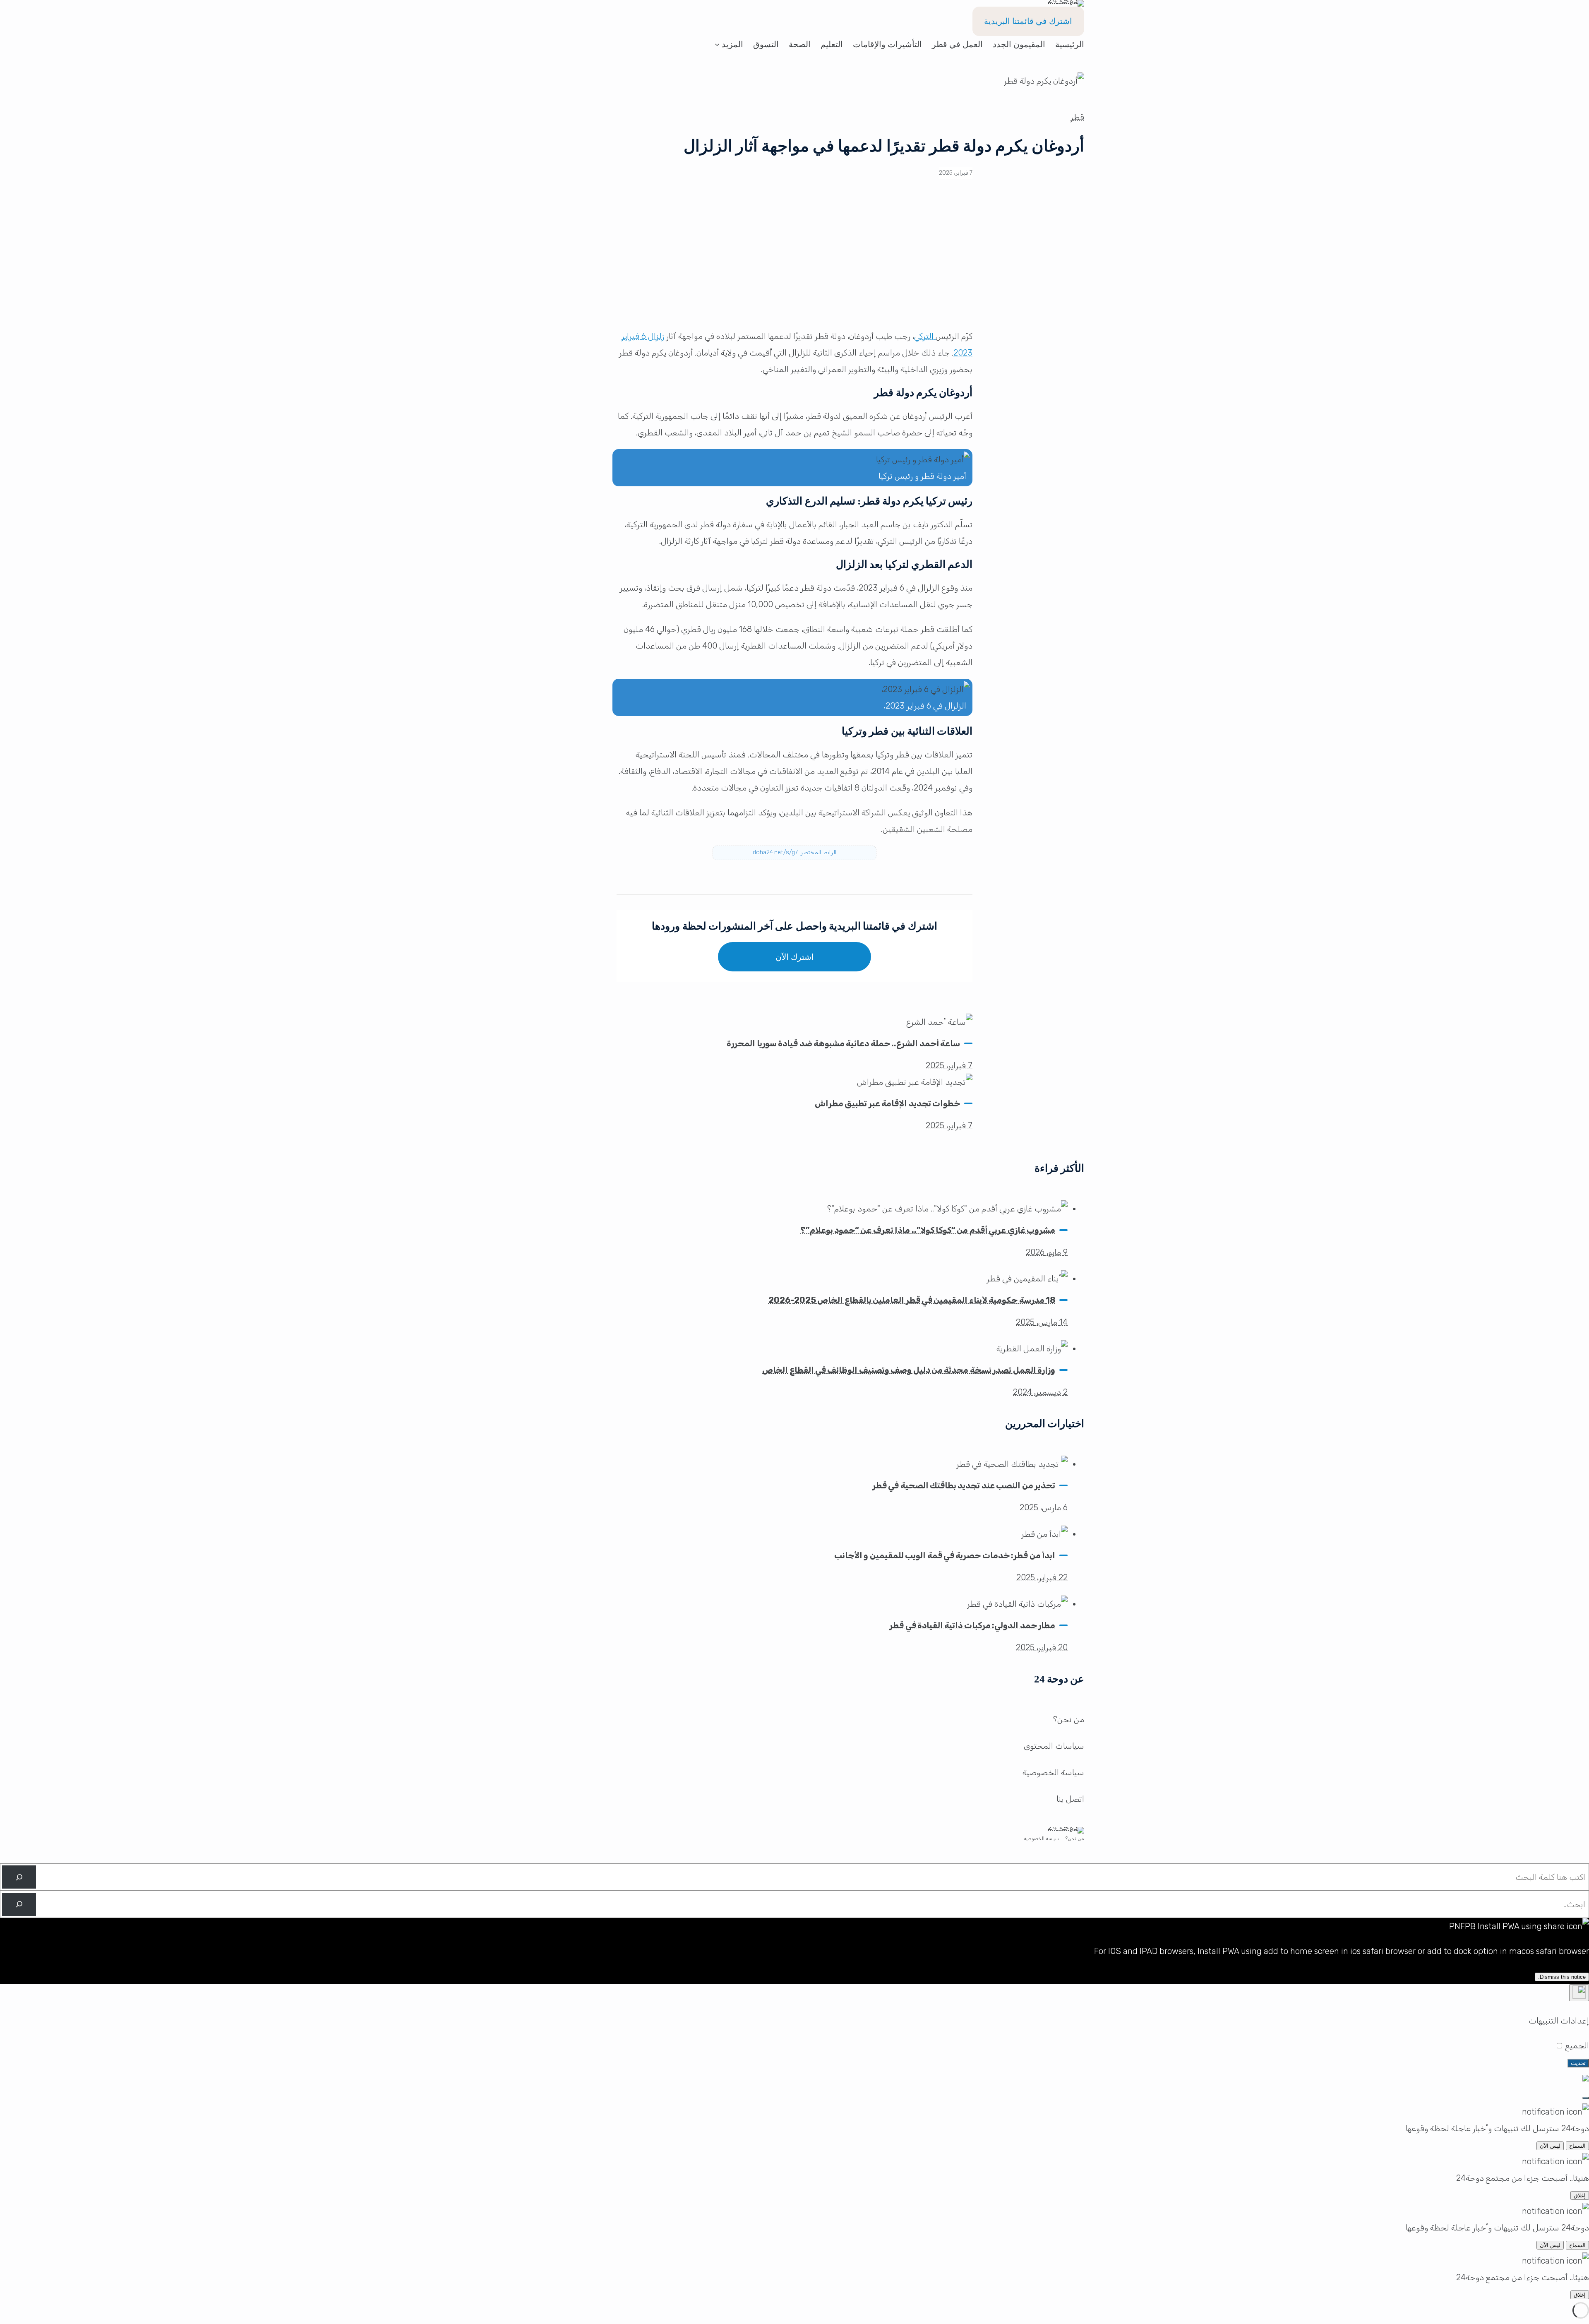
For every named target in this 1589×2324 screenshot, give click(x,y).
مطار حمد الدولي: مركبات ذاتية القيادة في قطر (972, 1625)
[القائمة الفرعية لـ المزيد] (717, 44)
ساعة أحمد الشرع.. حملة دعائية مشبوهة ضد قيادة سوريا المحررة (843, 1043)
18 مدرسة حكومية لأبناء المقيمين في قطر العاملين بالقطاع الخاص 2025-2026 (912, 1300)
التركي (925, 336)
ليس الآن (1550, 2146)
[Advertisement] (794, 260)
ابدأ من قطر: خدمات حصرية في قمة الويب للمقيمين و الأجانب (945, 1555)
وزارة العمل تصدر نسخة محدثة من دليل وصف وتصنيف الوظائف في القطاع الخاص (909, 1370)
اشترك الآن (795, 957)
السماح (1577, 2146)
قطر (1077, 117)
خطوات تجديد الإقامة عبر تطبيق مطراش (887, 1103)
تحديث (1578, 2063)
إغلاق (1580, 2195)
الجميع (1576, 2045)
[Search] (19, 1877)
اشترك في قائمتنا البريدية (1028, 21)
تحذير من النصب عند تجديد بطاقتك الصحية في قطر (964, 1485)
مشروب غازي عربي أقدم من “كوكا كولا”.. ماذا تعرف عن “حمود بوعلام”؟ (928, 1230)
